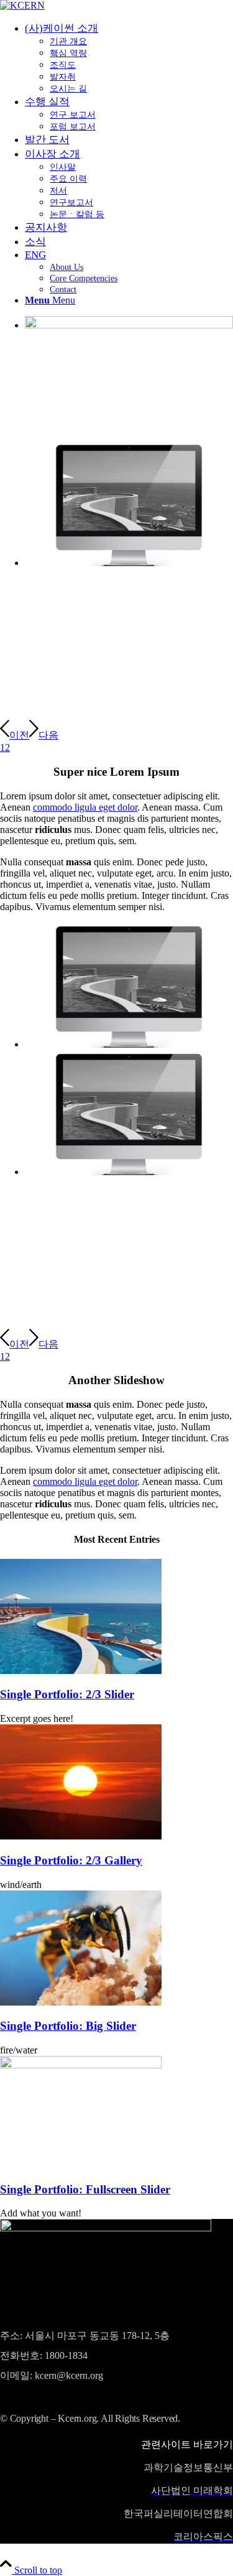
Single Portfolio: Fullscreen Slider (85, 2189)
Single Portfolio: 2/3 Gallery (71, 1860)
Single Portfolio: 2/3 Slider (67, 1694)
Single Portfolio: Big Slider (68, 2026)
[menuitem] (129, 58)
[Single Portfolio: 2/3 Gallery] (81, 1836)
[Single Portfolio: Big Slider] (81, 2002)
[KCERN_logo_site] (22, 5)
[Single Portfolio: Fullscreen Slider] (81, 2065)
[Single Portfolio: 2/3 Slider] (81, 1671)
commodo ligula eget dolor (85, 807)
